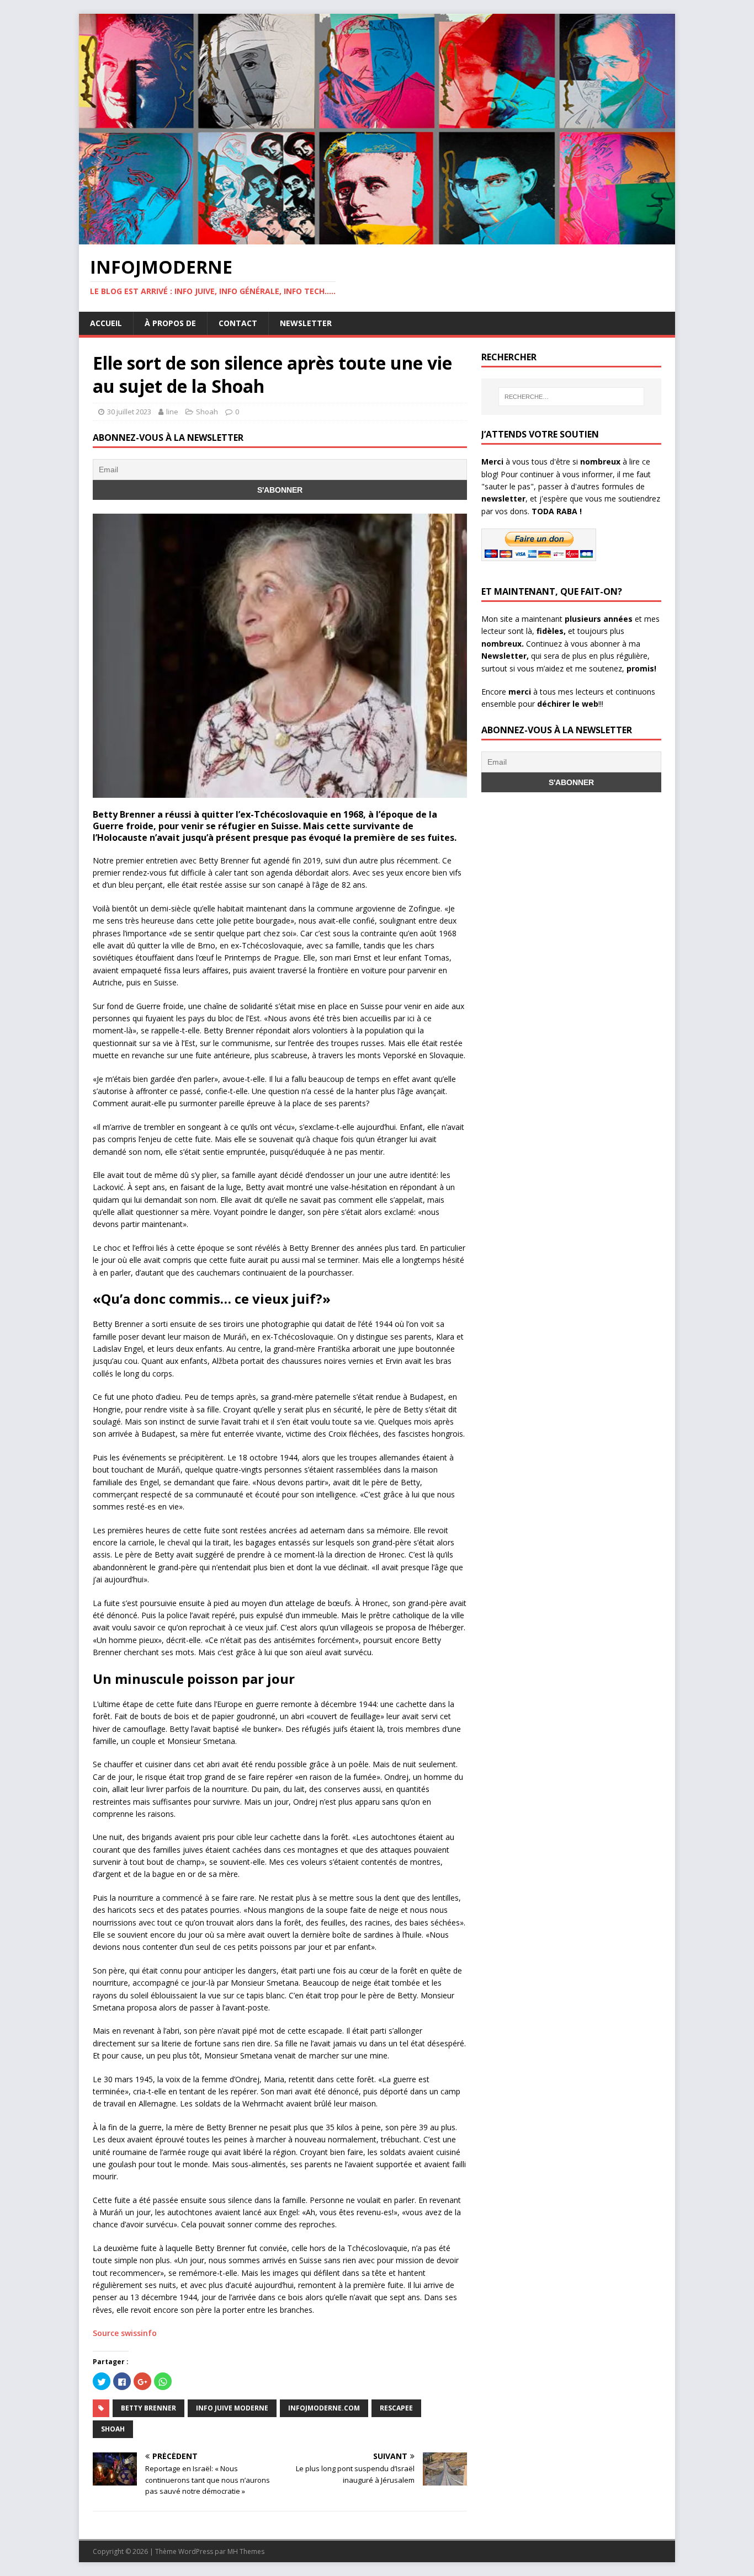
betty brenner (148, 2408)
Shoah (207, 412)
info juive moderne (232, 2408)
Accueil (106, 323)
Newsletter (306, 323)
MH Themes (246, 2551)
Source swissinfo (125, 2333)
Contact (238, 323)
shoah (113, 2429)
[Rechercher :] (571, 397)
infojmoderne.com (324, 2408)
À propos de (170, 323)
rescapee (396, 2408)
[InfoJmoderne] (377, 238)
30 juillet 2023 (129, 412)
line (172, 412)
